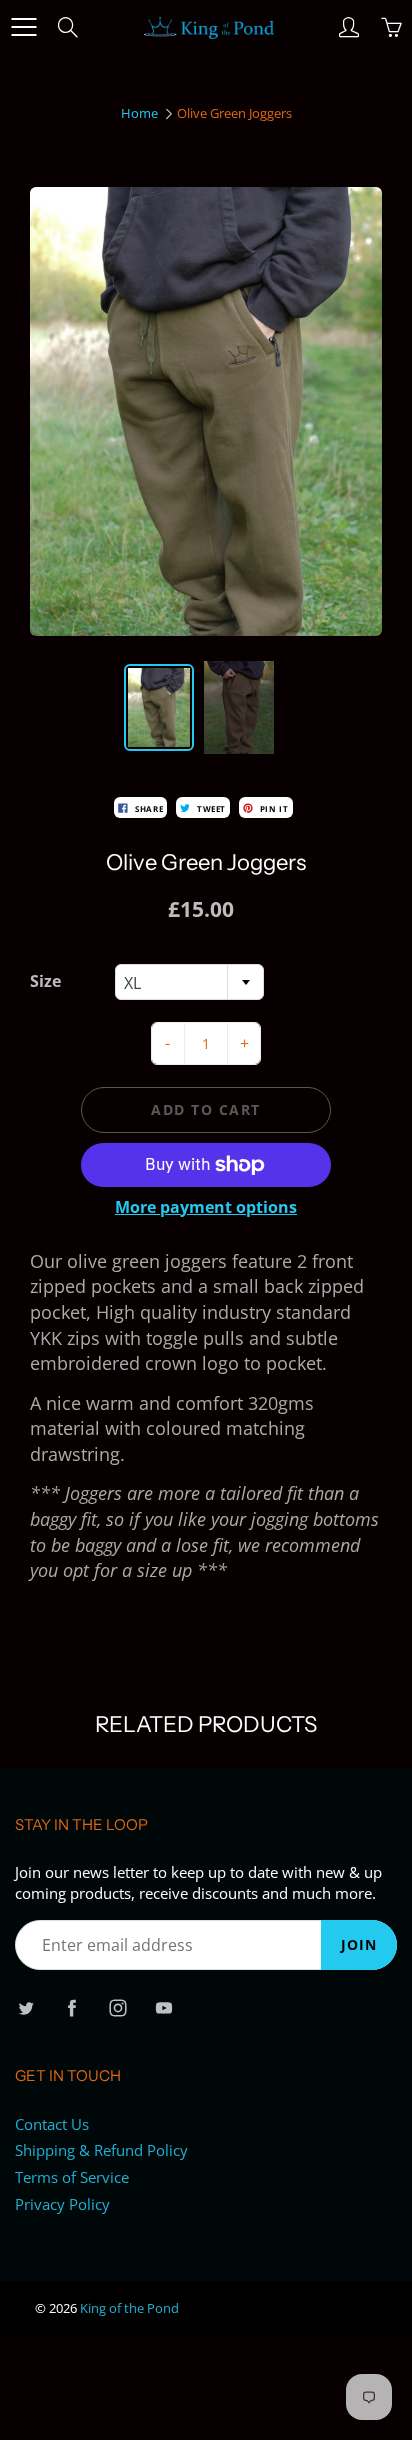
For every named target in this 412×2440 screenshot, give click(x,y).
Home (139, 113)
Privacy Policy (62, 2204)
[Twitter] (25, 2007)
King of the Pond (129, 2308)
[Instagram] (117, 2007)
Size (45, 981)
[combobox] (189, 982)
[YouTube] (163, 2007)
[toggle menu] (23, 27)
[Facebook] (71, 2007)
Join (359, 1944)
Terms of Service (72, 2177)
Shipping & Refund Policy (101, 2150)
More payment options (206, 1207)
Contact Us (52, 2124)
